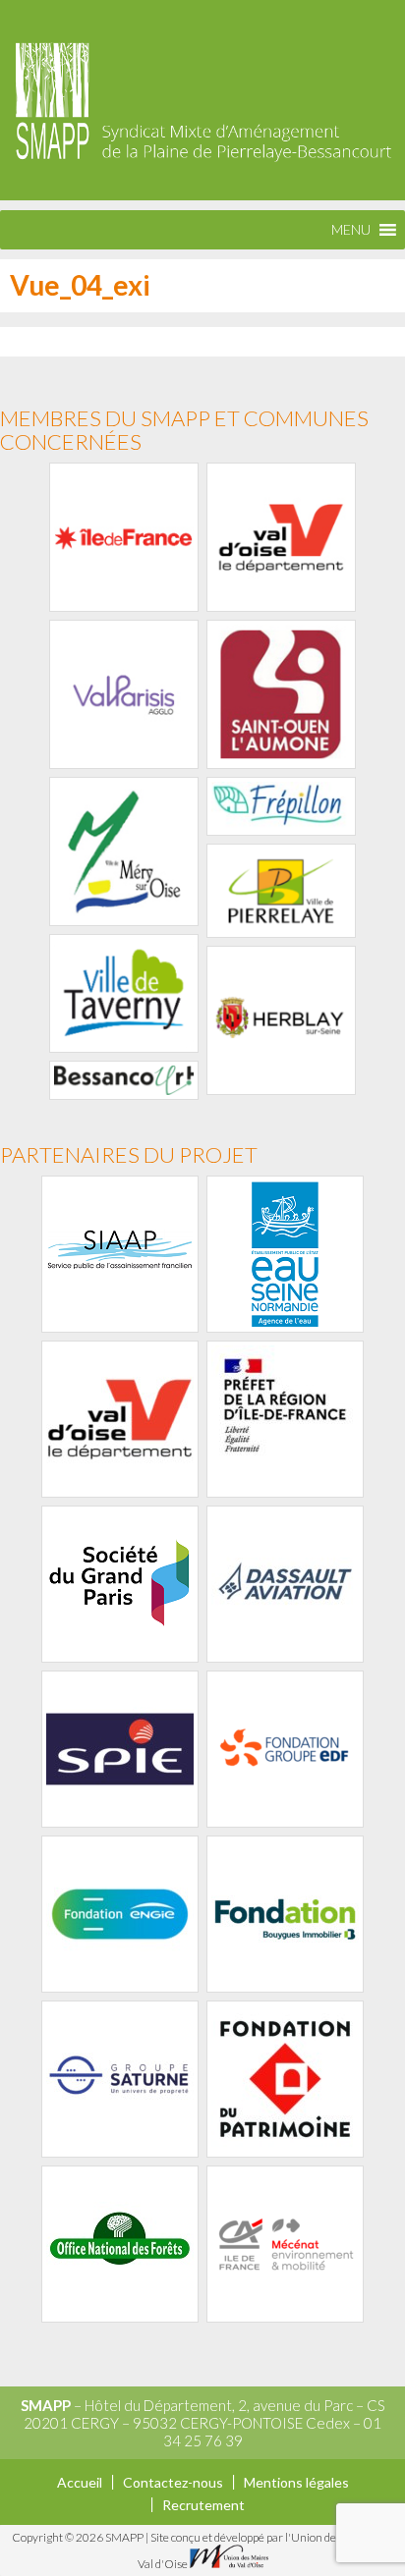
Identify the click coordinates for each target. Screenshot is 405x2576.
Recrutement (203, 2505)
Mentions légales (296, 2482)
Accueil (80, 2482)
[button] (351, 230)
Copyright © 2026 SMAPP (79, 2537)
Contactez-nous (173, 2482)
